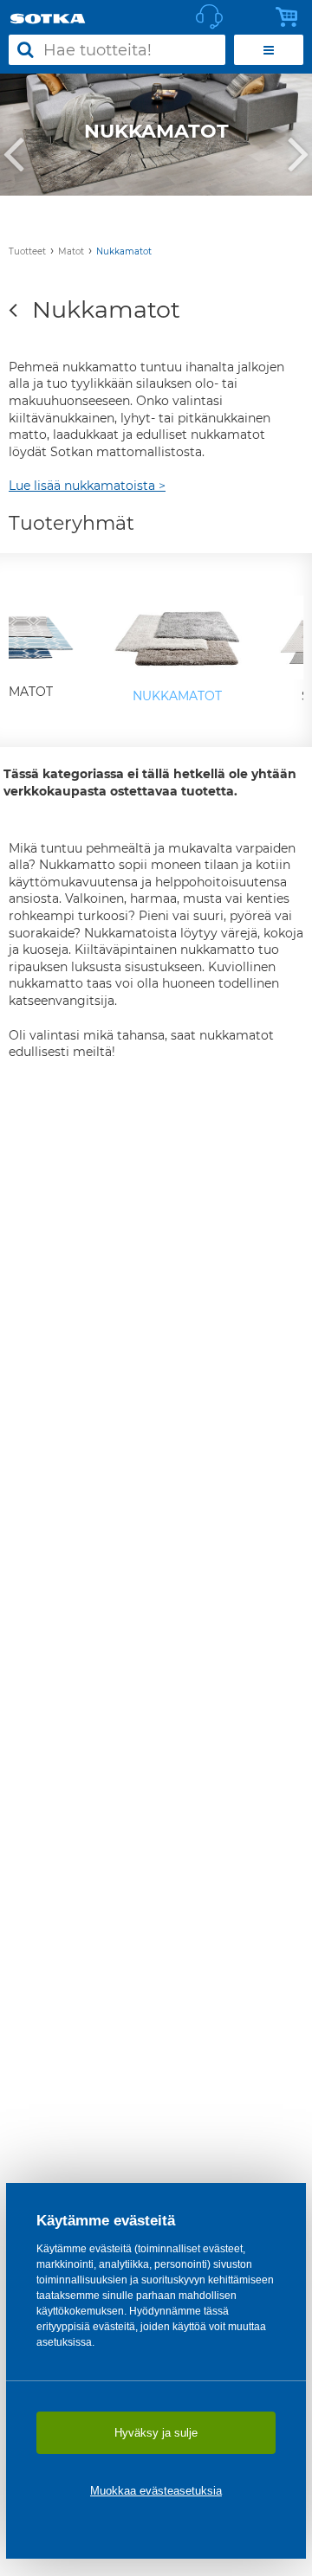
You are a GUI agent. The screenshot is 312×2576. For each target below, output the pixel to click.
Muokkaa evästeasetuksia (156, 2491)
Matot (71, 251)
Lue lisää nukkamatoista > (87, 486)
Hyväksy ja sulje (156, 2433)
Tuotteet (27, 251)
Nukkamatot (124, 251)
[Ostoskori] (291, 17)
